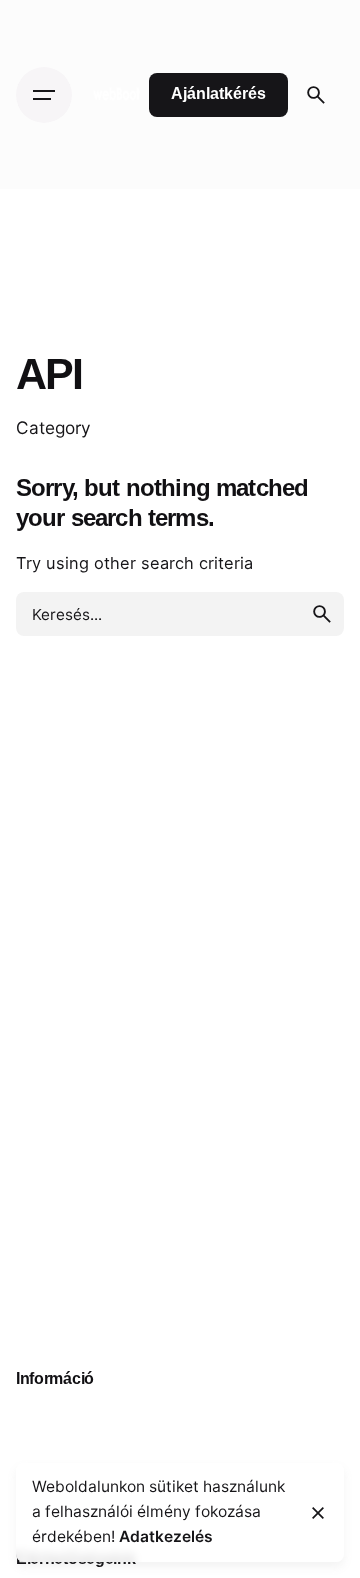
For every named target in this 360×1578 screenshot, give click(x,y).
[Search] (316, 95)
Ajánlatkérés (218, 93)
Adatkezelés (166, 1536)
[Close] (318, 1513)
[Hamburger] (44, 95)
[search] (322, 614)
